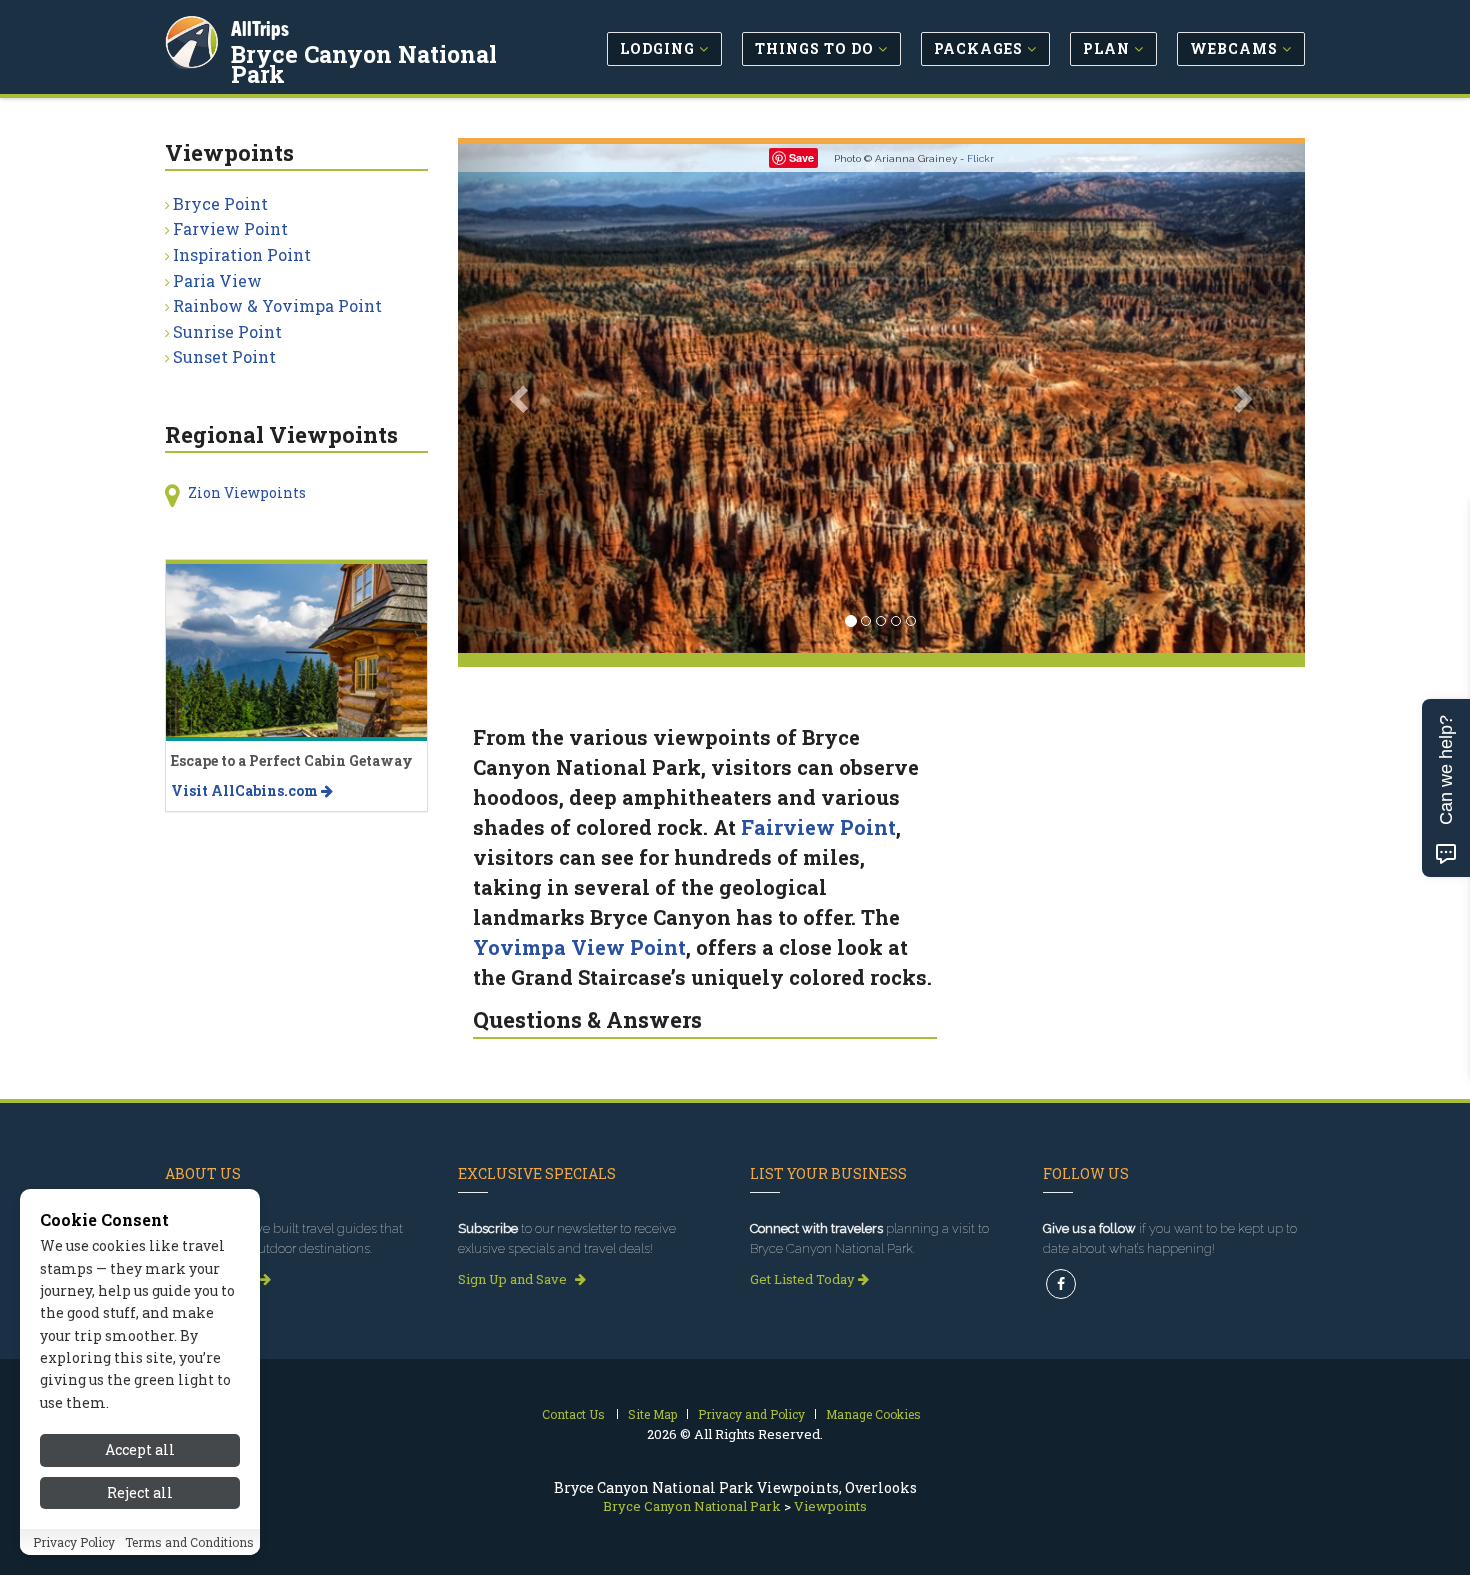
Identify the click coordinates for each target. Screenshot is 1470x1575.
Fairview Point (818, 827)
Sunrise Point (227, 331)
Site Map (652, 1414)
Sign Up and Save (514, 1279)
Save (801, 157)
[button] (521, 398)
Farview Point (230, 228)
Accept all (140, 1449)
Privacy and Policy (751, 1414)
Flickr (980, 158)
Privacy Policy (74, 1542)
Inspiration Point (242, 254)
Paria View (217, 280)
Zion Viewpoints (247, 492)
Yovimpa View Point (579, 947)
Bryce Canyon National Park (364, 64)
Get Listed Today (804, 1279)
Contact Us (573, 1414)
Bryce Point (220, 203)
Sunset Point (224, 356)
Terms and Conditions (189, 1542)
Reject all (140, 1492)
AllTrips (260, 28)
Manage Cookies (873, 1414)
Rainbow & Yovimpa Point (277, 305)
